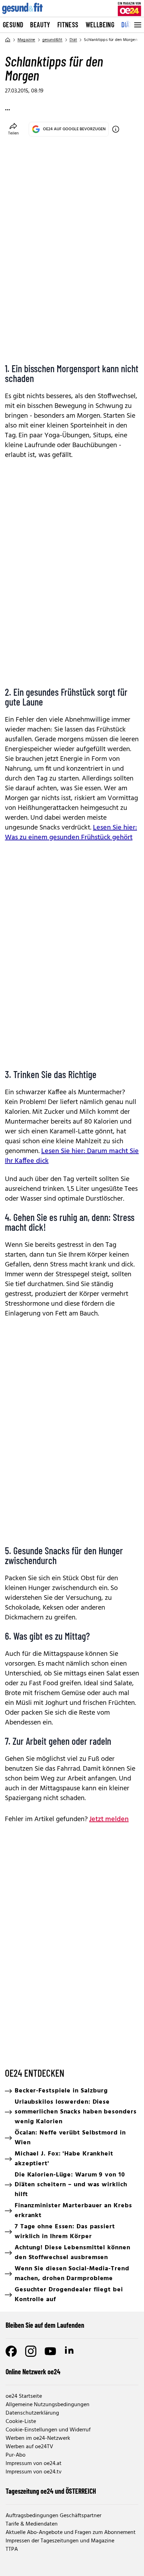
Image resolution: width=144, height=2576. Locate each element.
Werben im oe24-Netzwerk (38, 2438)
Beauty (40, 25)
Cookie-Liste (21, 2422)
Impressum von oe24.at (34, 2464)
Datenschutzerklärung (32, 2413)
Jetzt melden (109, 1819)
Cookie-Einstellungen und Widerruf (48, 2430)
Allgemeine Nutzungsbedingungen (48, 2405)
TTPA (12, 2549)
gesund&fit (52, 40)
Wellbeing (100, 25)
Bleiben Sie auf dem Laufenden (45, 2325)
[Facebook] (11, 2351)
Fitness (68, 25)
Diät (127, 25)
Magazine (26, 40)
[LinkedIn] (70, 2351)
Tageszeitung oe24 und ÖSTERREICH (51, 2491)
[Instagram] (31, 2351)
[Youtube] (50, 2351)
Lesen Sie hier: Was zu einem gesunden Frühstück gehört (71, 833)
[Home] (8, 40)
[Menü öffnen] (137, 25)
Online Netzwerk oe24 (33, 2372)
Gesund (13, 25)
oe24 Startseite (24, 2396)
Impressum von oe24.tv (34, 2472)
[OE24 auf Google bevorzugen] (116, 129)
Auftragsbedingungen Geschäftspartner (53, 2516)
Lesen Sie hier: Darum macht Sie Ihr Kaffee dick (72, 1156)
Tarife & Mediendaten (32, 2524)
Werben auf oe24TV (29, 2447)
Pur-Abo (16, 2455)
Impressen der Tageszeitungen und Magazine (60, 2541)
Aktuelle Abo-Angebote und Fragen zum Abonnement (71, 2533)
